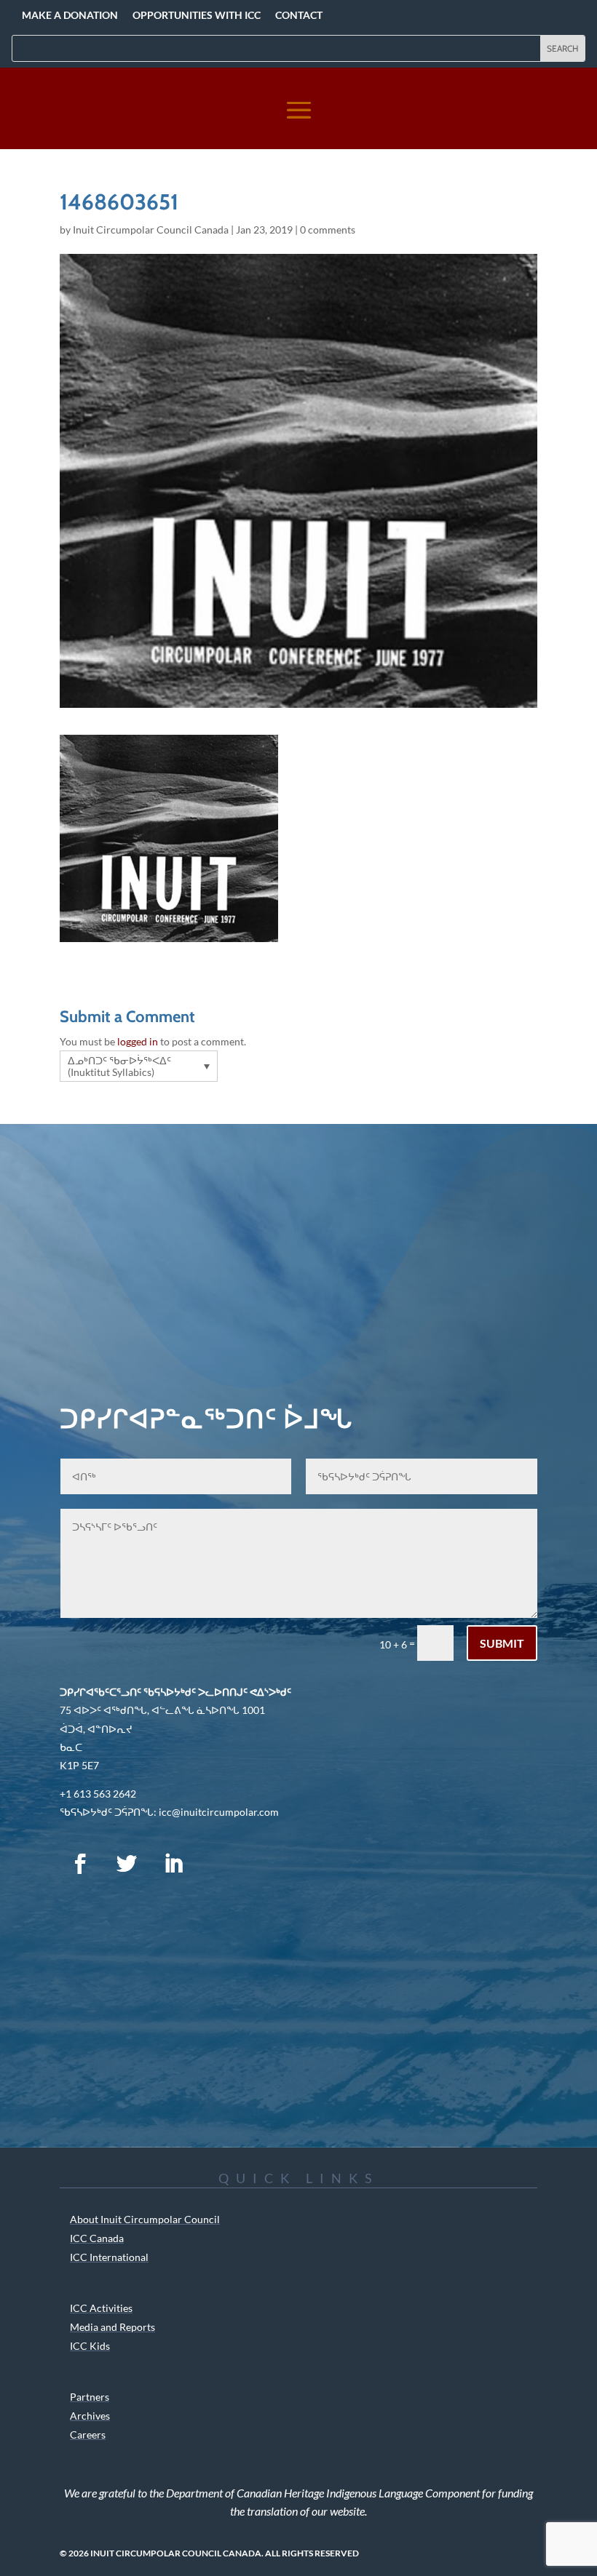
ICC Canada (97, 2238)
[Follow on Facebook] (80, 1864)
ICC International (109, 2257)
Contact (299, 15)
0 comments (328, 230)
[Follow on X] (127, 1864)
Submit (502, 1643)
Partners (90, 2397)
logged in (138, 1041)
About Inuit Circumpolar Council (145, 2219)
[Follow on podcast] (220, 1864)
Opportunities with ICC (197, 15)
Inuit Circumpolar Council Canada (151, 230)
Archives (90, 2416)
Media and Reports (112, 2327)
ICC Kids (90, 2346)
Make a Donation (70, 15)
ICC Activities (101, 2308)
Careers (88, 2435)
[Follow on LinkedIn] (173, 1864)
